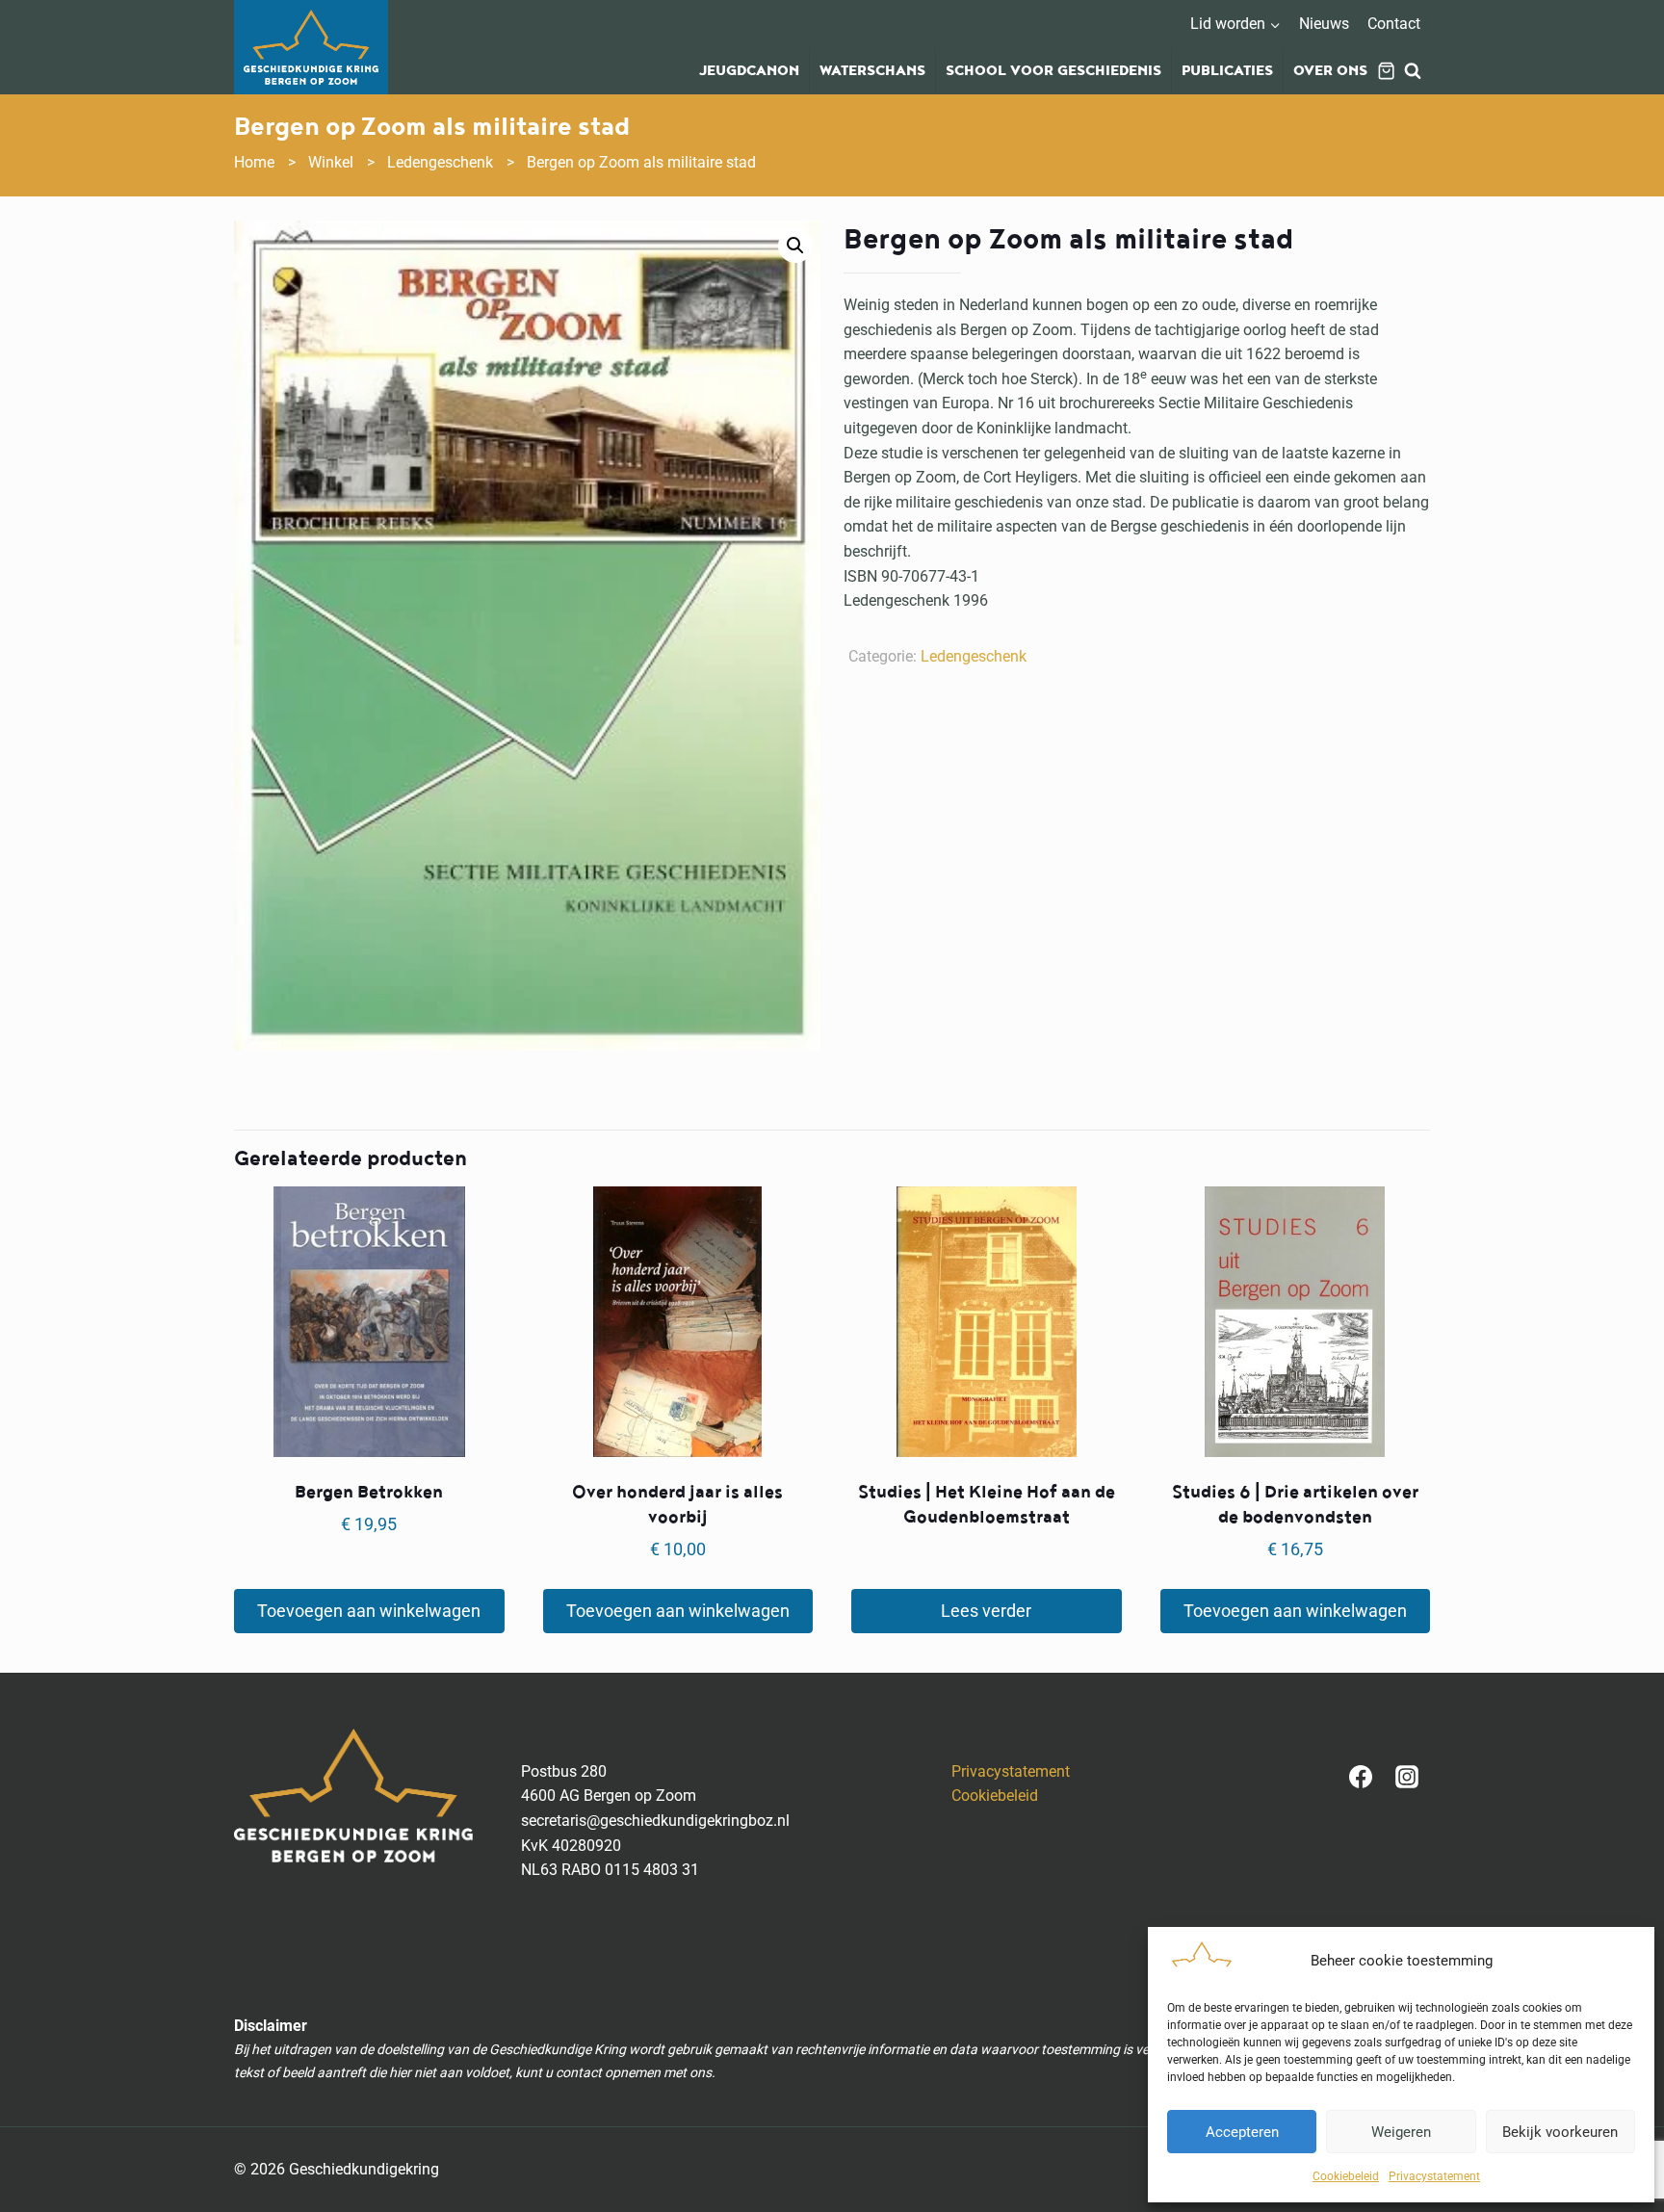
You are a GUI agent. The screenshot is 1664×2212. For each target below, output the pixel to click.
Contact (1394, 24)
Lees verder (986, 1611)
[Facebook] (1361, 1777)
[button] (795, 246)
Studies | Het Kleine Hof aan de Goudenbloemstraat (987, 1505)
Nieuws (1324, 24)
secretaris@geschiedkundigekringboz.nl (655, 1821)
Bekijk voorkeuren (1560, 2132)
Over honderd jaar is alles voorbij (677, 1505)
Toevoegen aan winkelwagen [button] (369, 1611)
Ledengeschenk (974, 656)
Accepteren (1242, 2132)
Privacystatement (1434, 2176)
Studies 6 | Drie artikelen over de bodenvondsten (1295, 1505)
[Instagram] (1407, 1777)
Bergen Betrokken (369, 1492)
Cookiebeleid (1346, 2176)
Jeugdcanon (749, 71)
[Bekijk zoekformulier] (1413, 71)
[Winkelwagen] (1386, 71)
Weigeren (1401, 2132)
